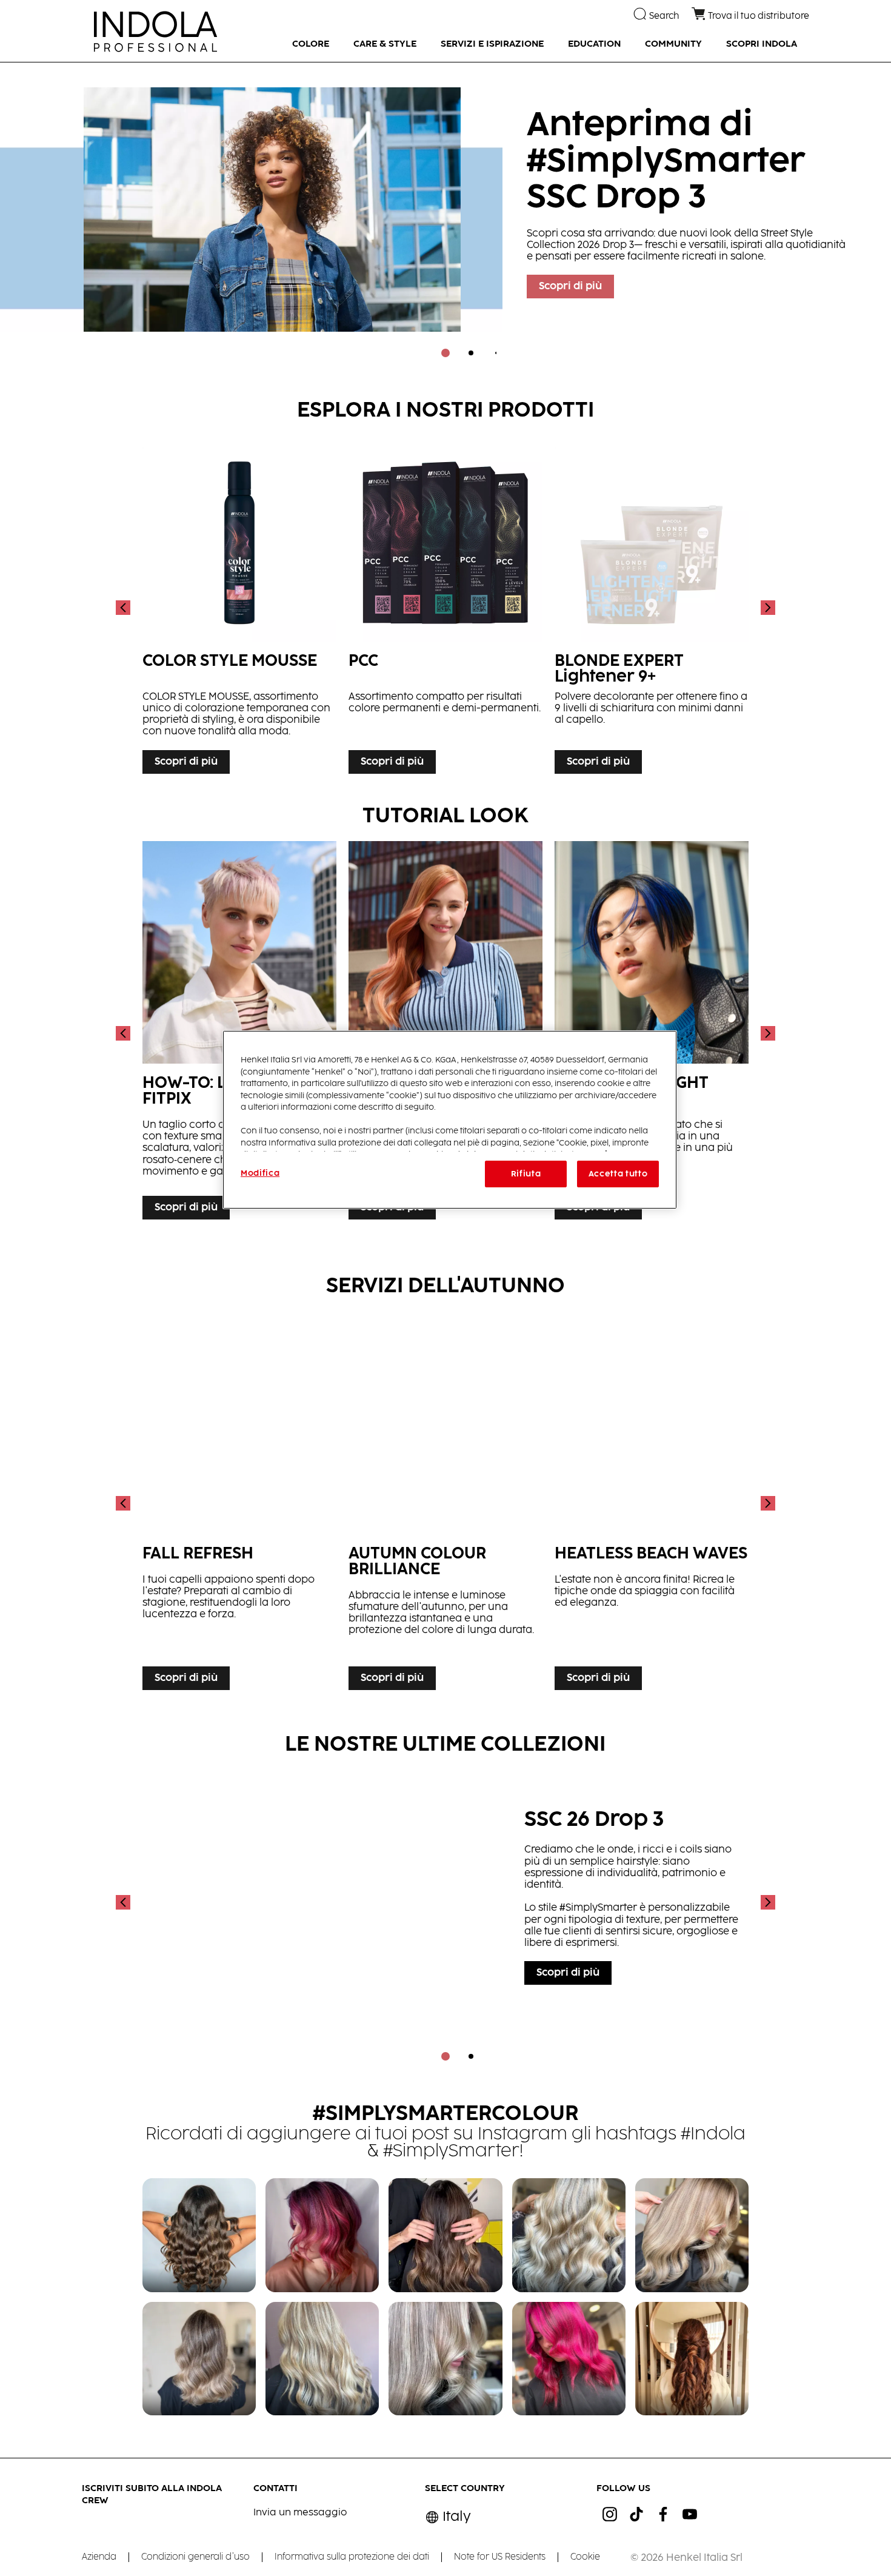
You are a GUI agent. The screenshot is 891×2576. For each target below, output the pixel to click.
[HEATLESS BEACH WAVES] (652, 1504)
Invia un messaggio (300, 2513)
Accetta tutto (618, 1174)
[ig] (610, 2514)
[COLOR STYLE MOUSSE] (239, 608)
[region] (450, 1120)
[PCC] (446, 608)
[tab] (446, 353)
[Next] (767, 608)
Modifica (260, 1173)
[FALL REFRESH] (239, 1504)
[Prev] (124, 608)
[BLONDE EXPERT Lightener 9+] (652, 608)
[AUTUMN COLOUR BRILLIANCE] (446, 1504)
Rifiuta (526, 1174)
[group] (446, 218)
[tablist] (446, 353)
